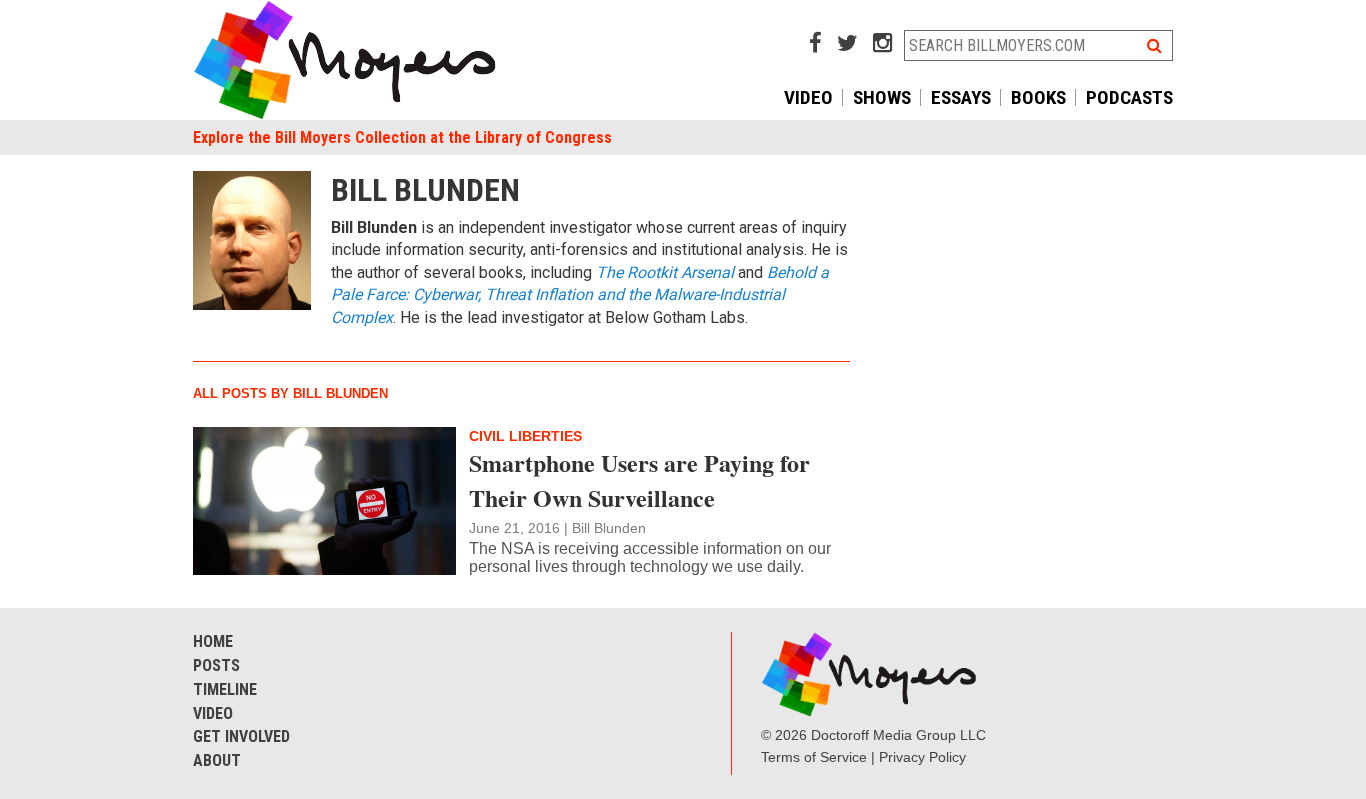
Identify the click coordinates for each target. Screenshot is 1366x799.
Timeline (225, 689)
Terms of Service (814, 757)
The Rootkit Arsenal (665, 272)
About (217, 760)
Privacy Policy (922, 757)
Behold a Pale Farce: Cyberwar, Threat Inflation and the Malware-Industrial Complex (580, 295)
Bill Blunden (609, 528)
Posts (216, 665)
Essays (961, 97)
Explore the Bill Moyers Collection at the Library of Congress (402, 137)
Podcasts (1129, 97)
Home (213, 641)
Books (1038, 97)
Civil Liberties (525, 436)
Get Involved (241, 736)
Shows (882, 97)
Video (808, 97)
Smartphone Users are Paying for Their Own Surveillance (639, 480)
